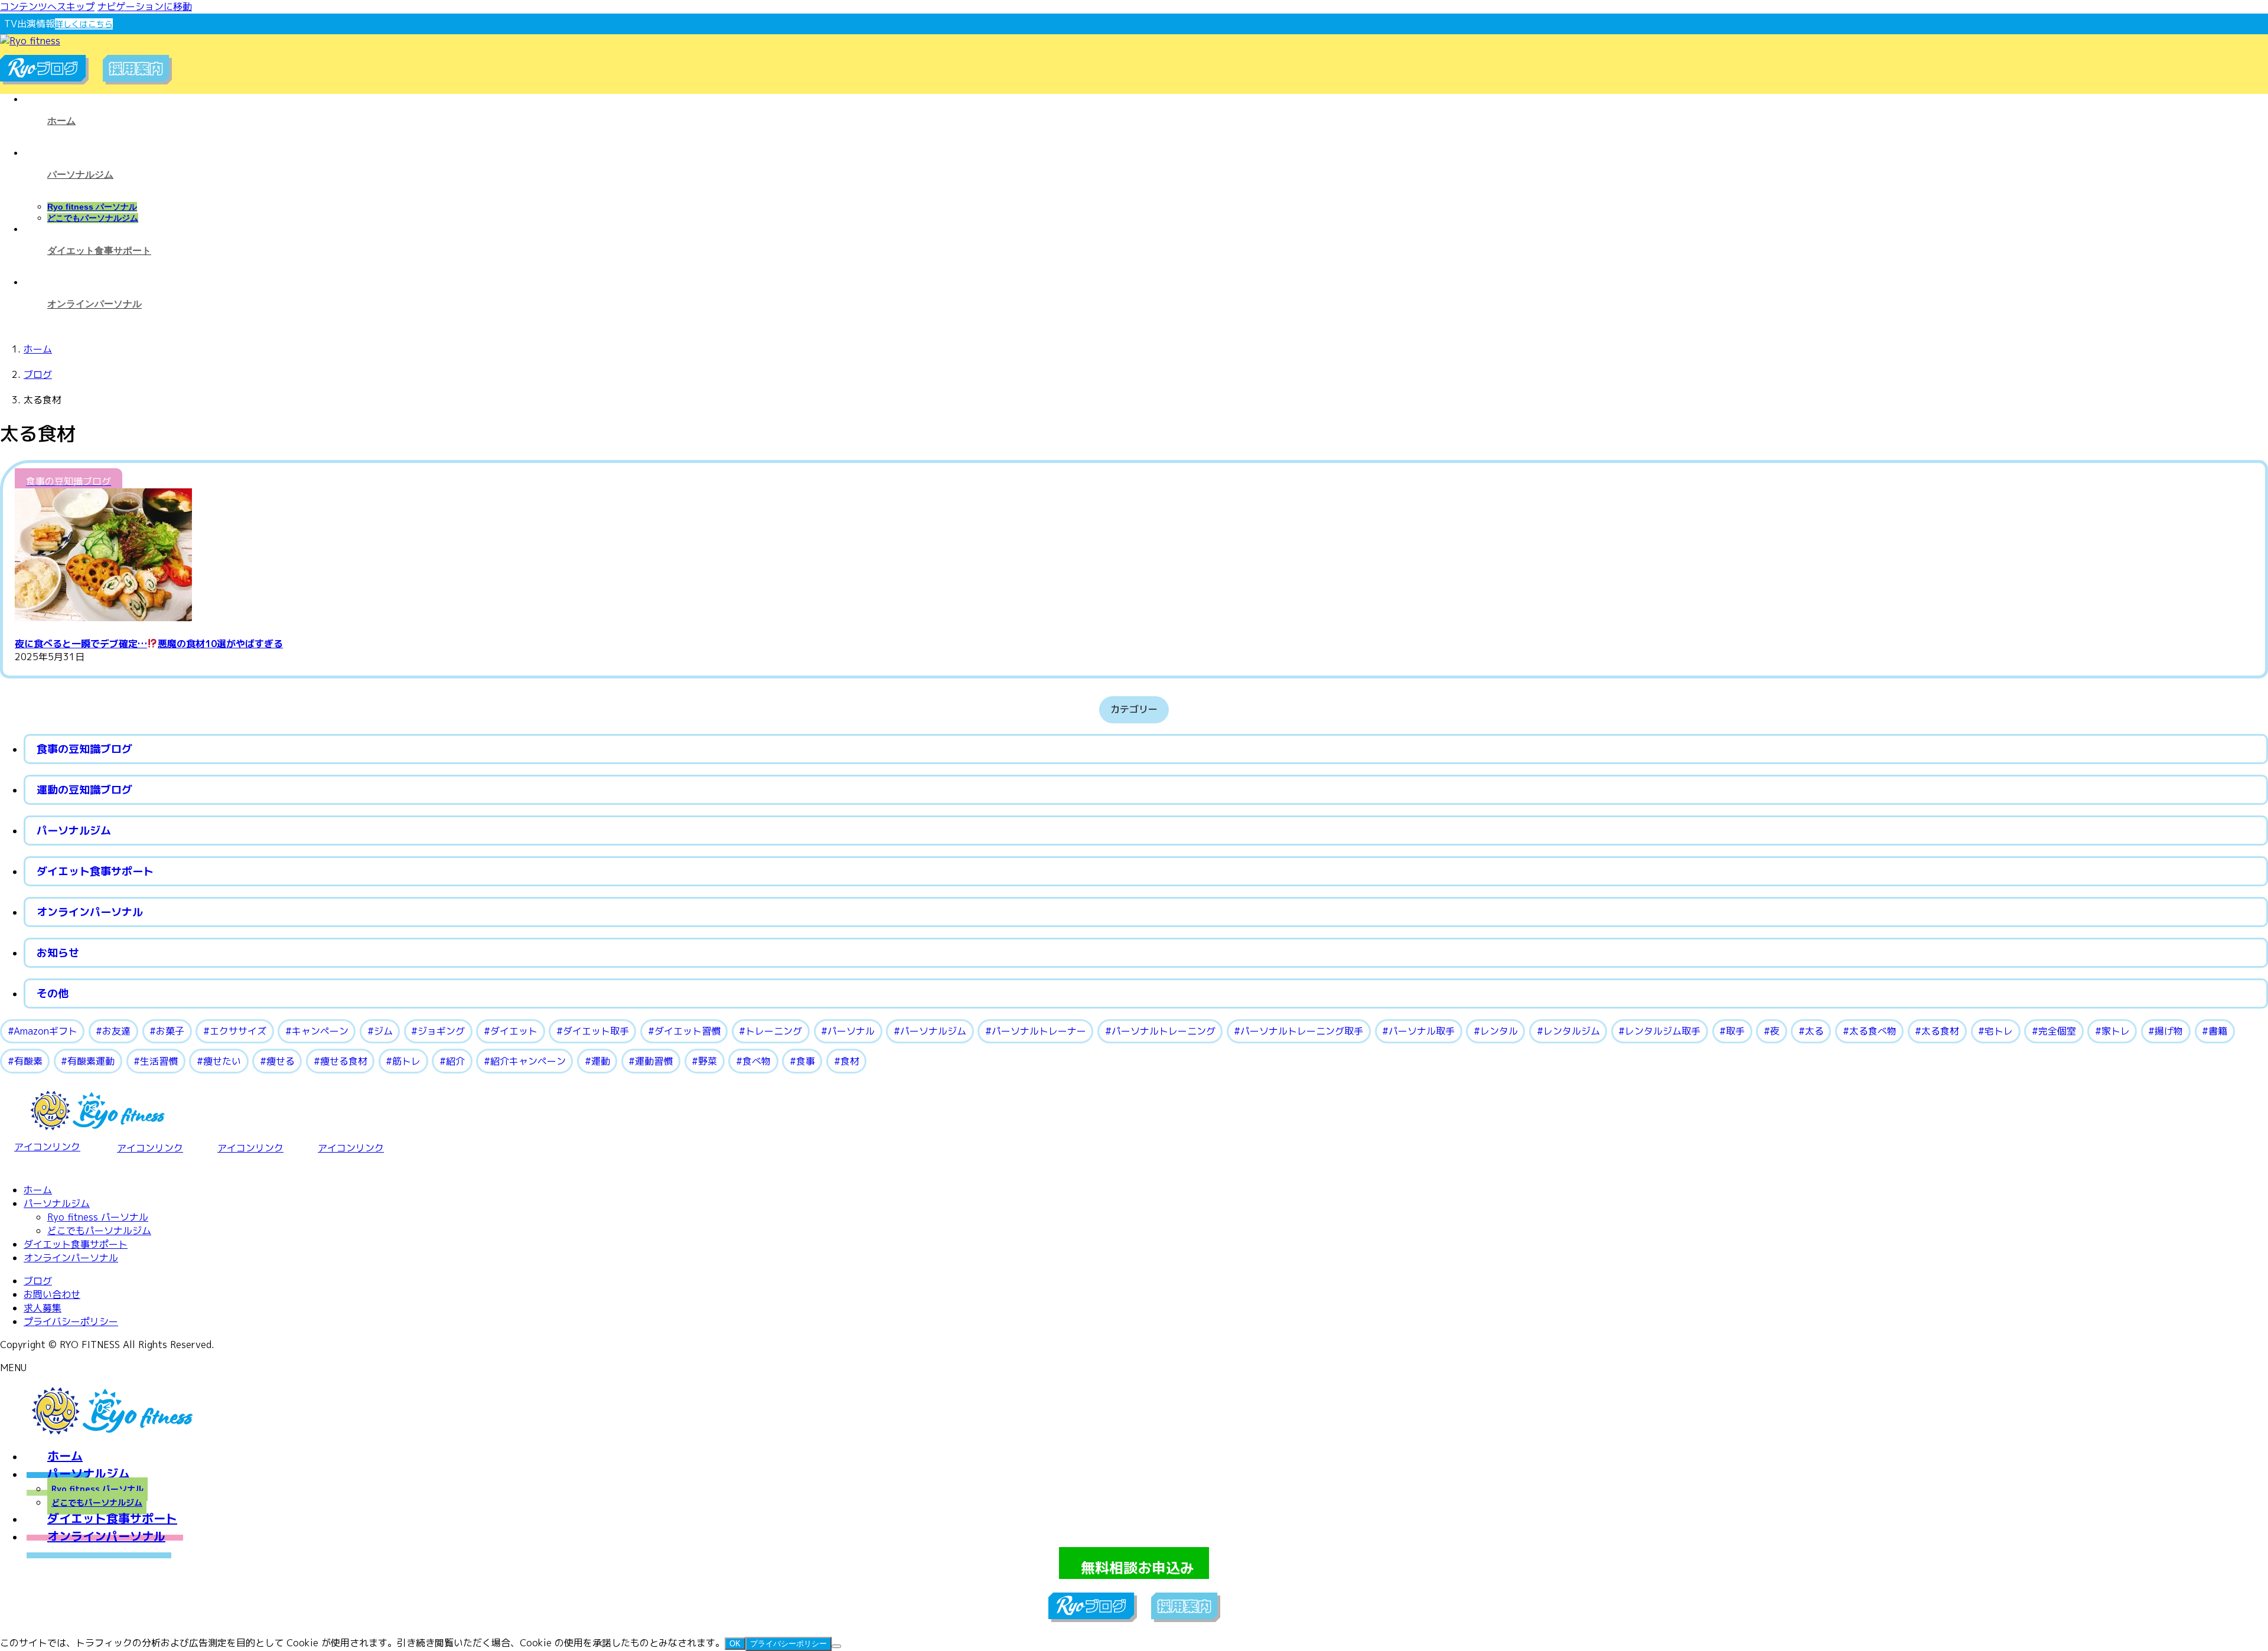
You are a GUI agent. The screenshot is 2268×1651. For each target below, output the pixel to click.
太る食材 (1940, 1031)
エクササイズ (238, 1031)
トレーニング (774, 1031)
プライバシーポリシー (71, 1322)
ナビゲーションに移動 (145, 6)
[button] (1134, 1563)
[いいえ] (836, 1646)
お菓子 (170, 1031)
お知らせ (58, 953)
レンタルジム (1572, 1031)
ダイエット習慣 (687, 1031)
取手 (1735, 1031)
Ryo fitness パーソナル (92, 207)
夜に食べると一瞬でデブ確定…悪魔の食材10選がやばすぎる (149, 644)
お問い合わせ (52, 1294)
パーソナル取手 (1422, 1031)
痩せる (281, 1061)
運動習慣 (654, 1061)
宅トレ (1999, 1031)
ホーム (38, 1190)
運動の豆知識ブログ (84, 790)
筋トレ (406, 1061)
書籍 (2218, 1031)
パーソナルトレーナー (1039, 1031)
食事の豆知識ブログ (84, 749)
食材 (850, 1061)
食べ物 (757, 1061)
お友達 (116, 1031)
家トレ (2116, 1031)
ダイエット (514, 1031)
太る (1814, 1031)
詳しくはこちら (84, 24)
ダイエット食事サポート (95, 871)
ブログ (38, 1281)
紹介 (455, 1061)
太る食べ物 (1873, 1031)
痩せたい (222, 1061)
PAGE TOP (2211, 1581)
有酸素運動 (91, 1061)
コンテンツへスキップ (47, 6)
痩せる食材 (344, 1061)
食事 (806, 1061)
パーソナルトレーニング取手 (1302, 1031)
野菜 (708, 1061)
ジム (383, 1031)
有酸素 (28, 1061)
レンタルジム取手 (1663, 1031)
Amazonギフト (45, 1031)
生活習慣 (159, 1061)
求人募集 (43, 1308)
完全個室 (2057, 1031)
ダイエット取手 (596, 1031)
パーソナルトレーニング (1164, 1031)
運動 (601, 1061)
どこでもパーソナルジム (93, 218)
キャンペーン (320, 1031)
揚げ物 (2169, 1031)
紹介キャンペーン (528, 1061)
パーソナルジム (74, 831)
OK (735, 1644)
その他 (53, 993)
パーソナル (851, 1031)
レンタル (1499, 1031)
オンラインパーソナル (90, 912)
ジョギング (441, 1031)
